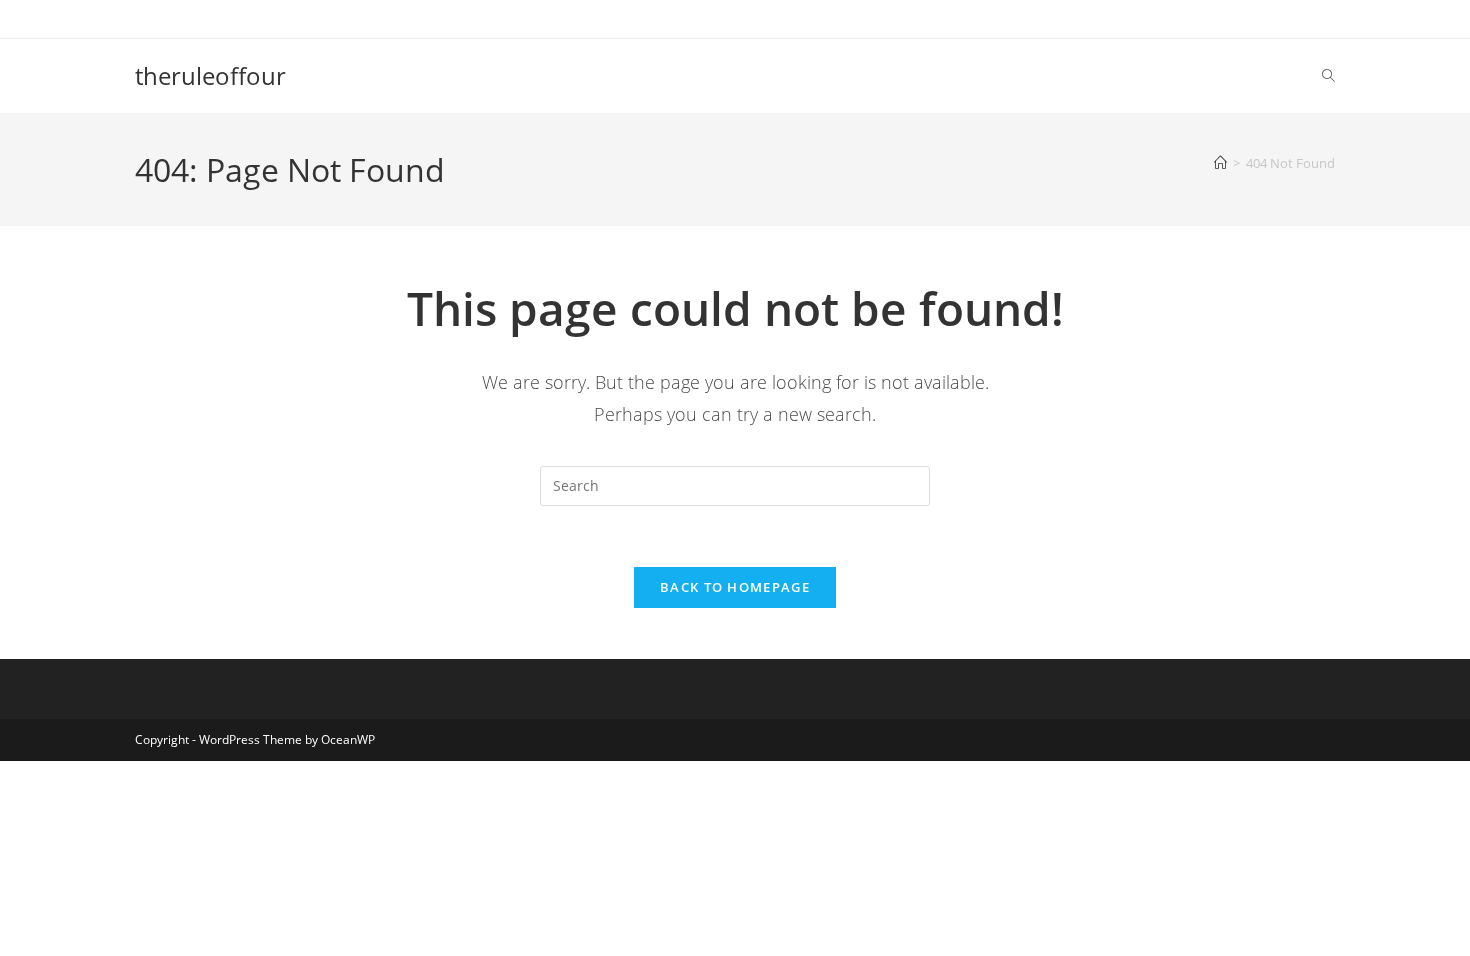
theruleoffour (210, 75)
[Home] (1220, 163)
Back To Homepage (735, 587)
